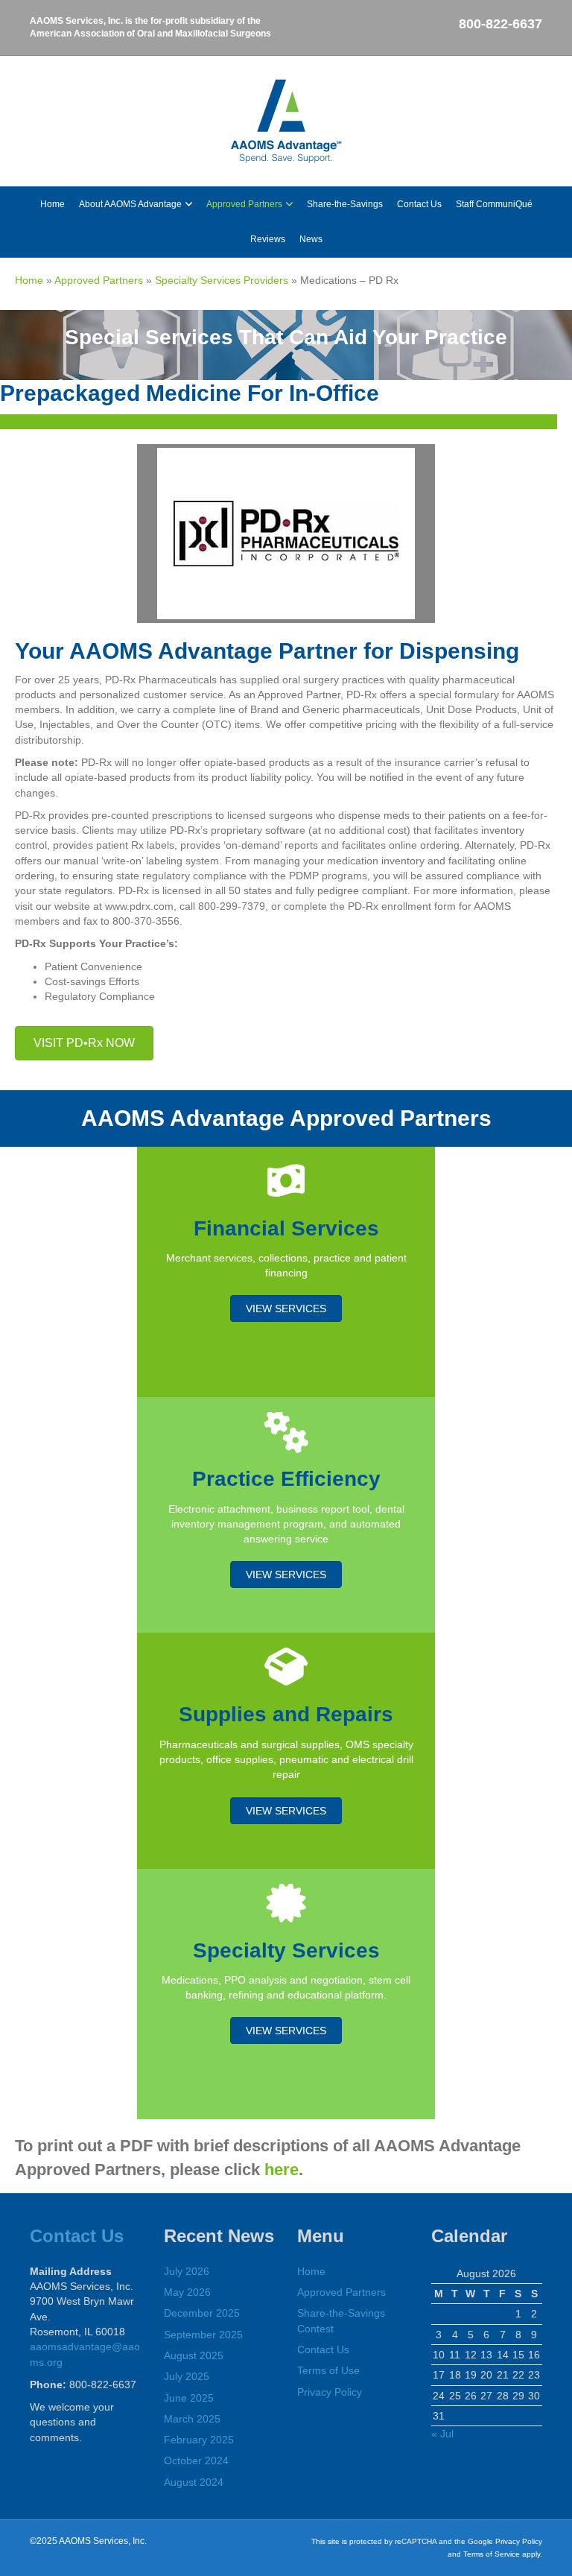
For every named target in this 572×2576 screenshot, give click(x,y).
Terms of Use (328, 2370)
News (311, 239)
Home (53, 204)
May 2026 (187, 2292)
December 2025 (202, 2313)
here (282, 2170)
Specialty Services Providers (222, 280)
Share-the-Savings (345, 204)
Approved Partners (244, 204)
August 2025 (194, 2355)
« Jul (442, 2434)
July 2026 (187, 2271)
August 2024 (194, 2482)
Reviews (268, 239)
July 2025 (187, 2376)
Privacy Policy (330, 2392)
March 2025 (192, 2419)
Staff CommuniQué (494, 204)
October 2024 (196, 2461)
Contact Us (419, 204)
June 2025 (189, 2398)
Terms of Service (492, 2554)
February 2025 (199, 2440)
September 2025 (203, 2335)
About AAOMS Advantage (130, 204)
